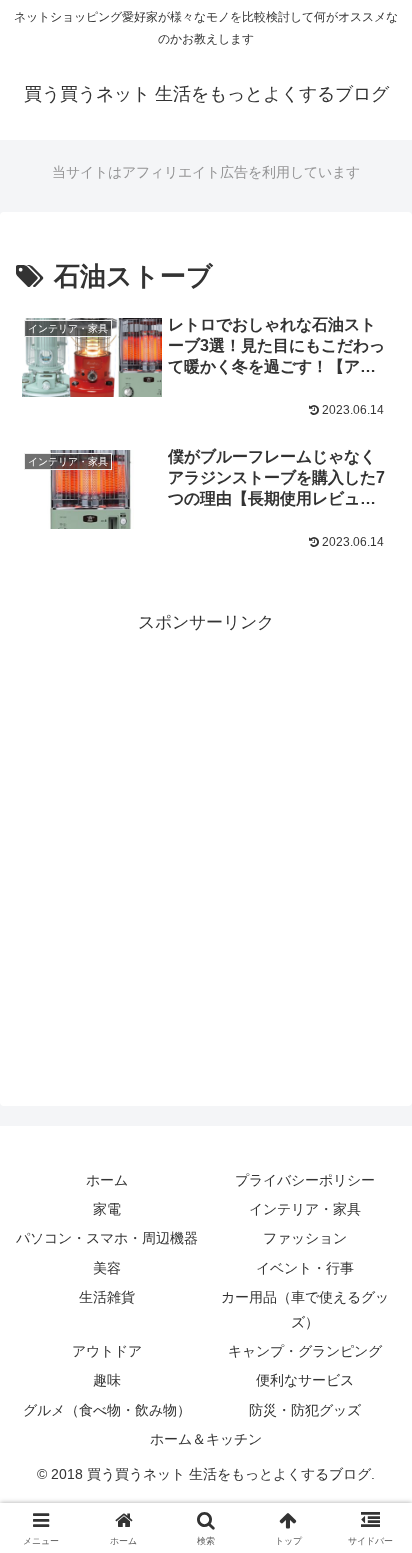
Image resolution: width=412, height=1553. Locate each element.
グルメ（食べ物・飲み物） (107, 1410)
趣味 (107, 1380)
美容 (107, 1268)
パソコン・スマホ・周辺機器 (107, 1238)
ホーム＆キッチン (206, 1439)
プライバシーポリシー (305, 1180)
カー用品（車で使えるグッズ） (305, 1309)
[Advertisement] (206, 844)
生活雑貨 (107, 1297)
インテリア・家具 (305, 1209)
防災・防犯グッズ (305, 1410)
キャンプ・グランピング (305, 1351)
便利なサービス (305, 1380)
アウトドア (107, 1351)
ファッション (305, 1238)
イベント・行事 (305, 1268)
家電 (107, 1209)
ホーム (107, 1180)
